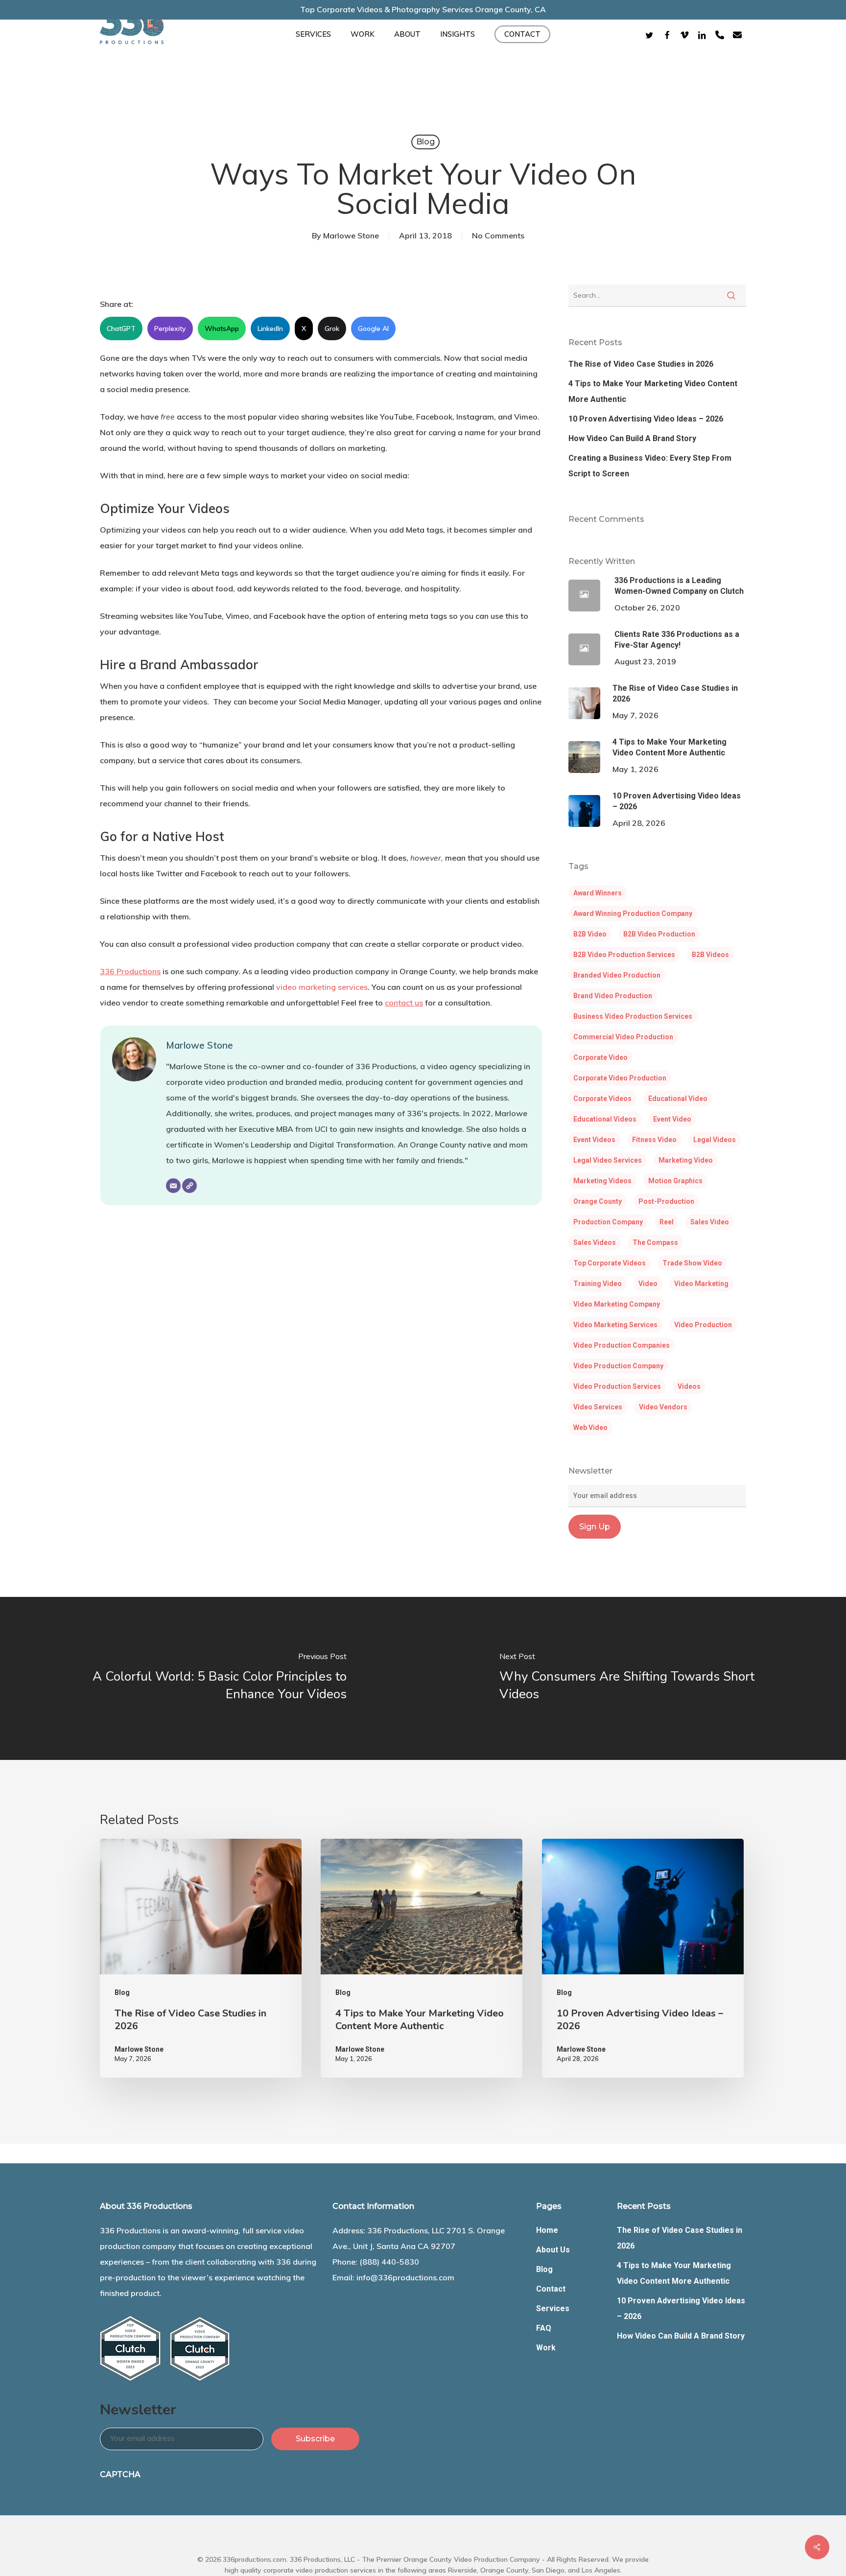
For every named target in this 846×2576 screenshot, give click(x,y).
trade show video (692, 1263)
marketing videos (602, 1181)
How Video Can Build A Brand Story (632, 438)
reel (667, 1222)
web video (590, 1428)
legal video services (608, 1160)
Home (547, 2230)
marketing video (686, 1160)
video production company (618, 1366)
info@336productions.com (405, 2277)
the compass (655, 1242)
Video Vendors (663, 1407)
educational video (678, 1099)
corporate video (600, 1057)
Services (553, 2308)
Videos (689, 1386)
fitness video (654, 1140)
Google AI (373, 328)
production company (608, 1222)
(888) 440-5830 (389, 2262)
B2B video (590, 934)
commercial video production (623, 1037)
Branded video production (617, 975)
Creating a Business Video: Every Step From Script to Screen (650, 466)
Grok (332, 328)
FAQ (544, 2328)
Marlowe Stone (351, 235)
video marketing (701, 1284)
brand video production (613, 996)
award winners (598, 893)
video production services (617, 1386)
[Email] (173, 1186)
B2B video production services (624, 955)
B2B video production (659, 934)
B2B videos (710, 955)
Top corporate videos (610, 1263)
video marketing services (322, 987)
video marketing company (617, 1304)
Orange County (598, 1201)
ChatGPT (121, 328)
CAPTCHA (120, 2474)
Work (546, 2348)
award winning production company (633, 913)
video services (598, 1407)
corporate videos (602, 1099)
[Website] (189, 1186)
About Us (553, 2250)
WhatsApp (222, 328)
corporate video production (620, 1078)
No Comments (498, 235)
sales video (710, 1222)
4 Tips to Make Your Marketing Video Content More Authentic (653, 391)
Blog (425, 142)
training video (598, 1284)
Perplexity (170, 328)
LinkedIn (270, 328)
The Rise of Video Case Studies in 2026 (641, 364)
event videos (594, 1140)
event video (672, 1119)
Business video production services (633, 1016)
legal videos (715, 1140)
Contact (551, 2289)
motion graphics (675, 1181)
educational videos (605, 1119)
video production (703, 1325)
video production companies (622, 1345)
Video (648, 1284)
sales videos (595, 1242)
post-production (666, 1201)
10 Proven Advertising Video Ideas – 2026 (646, 419)
